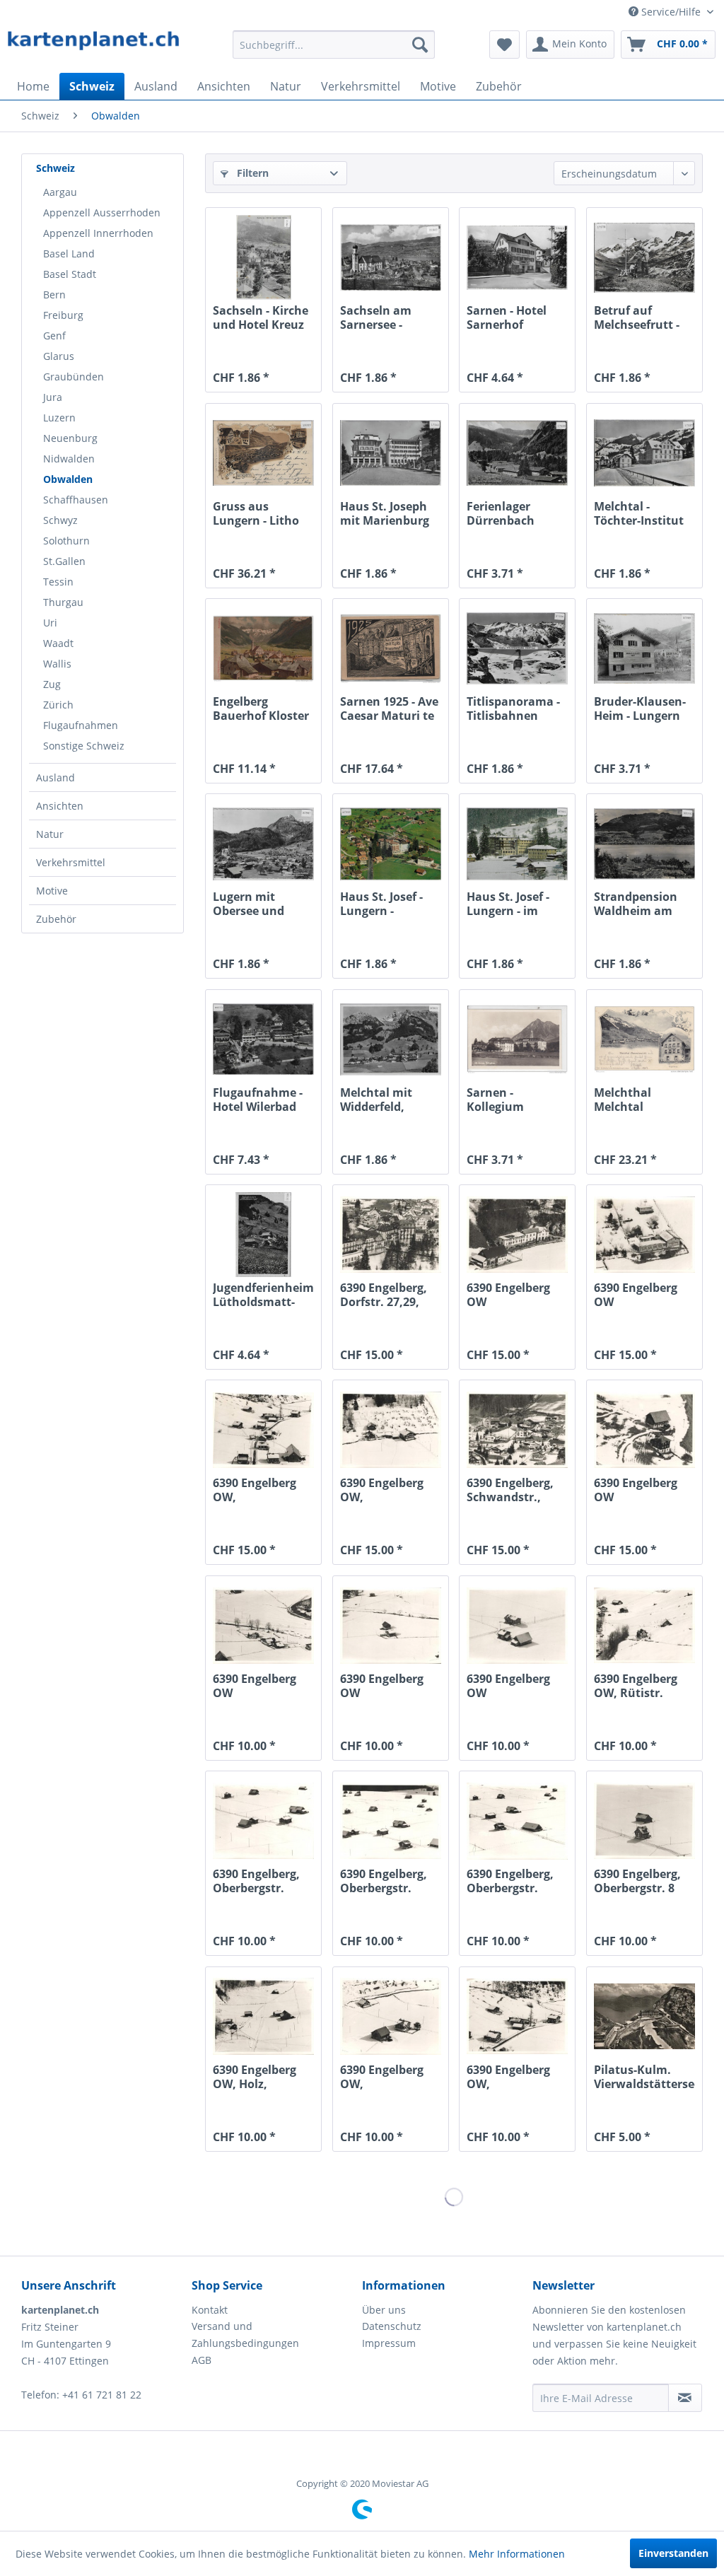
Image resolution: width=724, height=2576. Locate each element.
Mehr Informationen (517, 2554)
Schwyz (60, 520)
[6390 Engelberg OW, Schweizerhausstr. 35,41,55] (517, 2017)
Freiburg (63, 315)
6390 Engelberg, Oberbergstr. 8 (637, 1881)
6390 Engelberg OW (508, 1295)
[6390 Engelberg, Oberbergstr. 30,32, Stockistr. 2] (263, 1821)
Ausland (56, 777)
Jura (53, 397)
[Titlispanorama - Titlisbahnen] (517, 648)
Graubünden (74, 377)
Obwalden (68, 479)
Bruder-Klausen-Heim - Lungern (640, 709)
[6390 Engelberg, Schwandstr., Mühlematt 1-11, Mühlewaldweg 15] (517, 1430)
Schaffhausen (76, 500)
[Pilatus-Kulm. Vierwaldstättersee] (644, 2017)
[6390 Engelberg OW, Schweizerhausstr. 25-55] (263, 1430)
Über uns (384, 2310)
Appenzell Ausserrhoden (102, 212)
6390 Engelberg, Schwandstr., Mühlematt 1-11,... (510, 1490)
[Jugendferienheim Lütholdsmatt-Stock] (263, 1235)
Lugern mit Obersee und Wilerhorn (249, 904)
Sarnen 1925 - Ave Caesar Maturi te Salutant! (389, 709)
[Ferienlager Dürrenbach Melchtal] (517, 453)
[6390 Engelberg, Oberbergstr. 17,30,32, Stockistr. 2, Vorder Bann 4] (391, 1821)
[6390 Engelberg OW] (517, 1235)
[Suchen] (420, 45)
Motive (52, 891)
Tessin (58, 582)
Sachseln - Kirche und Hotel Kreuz (261, 317)
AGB (202, 2360)
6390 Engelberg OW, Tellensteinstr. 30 (389, 2077)
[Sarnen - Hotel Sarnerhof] (517, 257)
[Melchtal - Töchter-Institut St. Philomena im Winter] (644, 453)
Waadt (58, 643)
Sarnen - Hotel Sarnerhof (507, 317)
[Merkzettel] (504, 45)
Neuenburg (70, 438)
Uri (50, 623)
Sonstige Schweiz (84, 746)
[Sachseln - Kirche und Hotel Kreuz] (263, 257)
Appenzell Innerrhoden (98, 233)
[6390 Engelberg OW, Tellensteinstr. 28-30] (391, 1430)
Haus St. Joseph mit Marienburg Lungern (385, 513)
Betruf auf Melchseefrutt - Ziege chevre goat (643, 317)
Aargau (60, 192)
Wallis (57, 664)
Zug (52, 684)
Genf (54, 336)
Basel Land (69, 253)
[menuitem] (334, 45)
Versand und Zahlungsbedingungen (245, 2335)
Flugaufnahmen (81, 725)
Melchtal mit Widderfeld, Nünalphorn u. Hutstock (382, 1100)
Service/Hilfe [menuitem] (671, 12)
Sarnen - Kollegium (495, 1100)
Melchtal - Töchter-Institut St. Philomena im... (639, 513)
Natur (50, 834)
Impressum (389, 2343)
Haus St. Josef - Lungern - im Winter (508, 904)
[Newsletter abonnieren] (685, 2398)
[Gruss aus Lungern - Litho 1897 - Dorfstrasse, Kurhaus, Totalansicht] (263, 453)
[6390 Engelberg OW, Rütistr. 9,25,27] (644, 1626)
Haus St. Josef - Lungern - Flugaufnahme (382, 904)
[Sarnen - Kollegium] (517, 1039)
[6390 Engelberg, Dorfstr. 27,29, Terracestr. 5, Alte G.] (391, 1235)
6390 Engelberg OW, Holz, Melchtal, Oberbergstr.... (255, 2077)
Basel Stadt (70, 274)
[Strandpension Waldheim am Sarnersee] (644, 844)
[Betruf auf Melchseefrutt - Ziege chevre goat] (644, 257)
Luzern (59, 418)
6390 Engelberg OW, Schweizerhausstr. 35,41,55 (517, 2077)
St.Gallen (64, 561)
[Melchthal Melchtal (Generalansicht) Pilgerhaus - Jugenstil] (644, 1039)
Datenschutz (392, 2326)
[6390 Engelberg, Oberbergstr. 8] (644, 1821)
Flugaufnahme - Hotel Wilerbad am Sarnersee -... (260, 1100)
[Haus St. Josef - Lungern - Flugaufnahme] (391, 844)
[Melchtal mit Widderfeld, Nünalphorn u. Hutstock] (391, 1039)
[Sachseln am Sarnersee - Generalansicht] (391, 257)
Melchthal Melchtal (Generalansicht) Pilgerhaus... (641, 1100)
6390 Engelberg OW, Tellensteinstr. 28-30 (390, 1490)
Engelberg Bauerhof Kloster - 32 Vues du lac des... (261, 709)
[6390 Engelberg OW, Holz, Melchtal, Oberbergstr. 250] (263, 2017)
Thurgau (63, 602)
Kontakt (210, 2310)
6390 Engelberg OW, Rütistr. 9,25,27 (636, 1686)
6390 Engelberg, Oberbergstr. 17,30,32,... (384, 1881)
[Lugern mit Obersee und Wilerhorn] (263, 844)
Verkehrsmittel (71, 862)
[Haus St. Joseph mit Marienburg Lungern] (391, 453)
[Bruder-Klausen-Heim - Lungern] (644, 648)
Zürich (58, 705)
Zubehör (56, 919)
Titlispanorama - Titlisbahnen (513, 709)
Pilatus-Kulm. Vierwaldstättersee (644, 2077)
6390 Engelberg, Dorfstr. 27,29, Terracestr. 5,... (384, 1295)
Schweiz (56, 168)
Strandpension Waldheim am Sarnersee (636, 904)
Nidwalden (69, 459)
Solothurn (66, 541)
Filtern (251, 173)
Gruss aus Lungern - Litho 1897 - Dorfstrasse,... (256, 513)
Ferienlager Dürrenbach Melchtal (501, 513)
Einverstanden (673, 2553)
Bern (54, 295)
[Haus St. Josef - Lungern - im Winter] (517, 844)
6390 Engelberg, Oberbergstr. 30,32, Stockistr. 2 (262, 1881)
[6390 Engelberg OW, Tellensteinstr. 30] (391, 2017)
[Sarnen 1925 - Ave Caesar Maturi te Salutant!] (391, 648)
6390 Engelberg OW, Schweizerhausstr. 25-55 (263, 1490)
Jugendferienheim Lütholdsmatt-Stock (263, 1295)
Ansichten (60, 806)
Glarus (59, 356)
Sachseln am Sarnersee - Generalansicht (384, 317)
